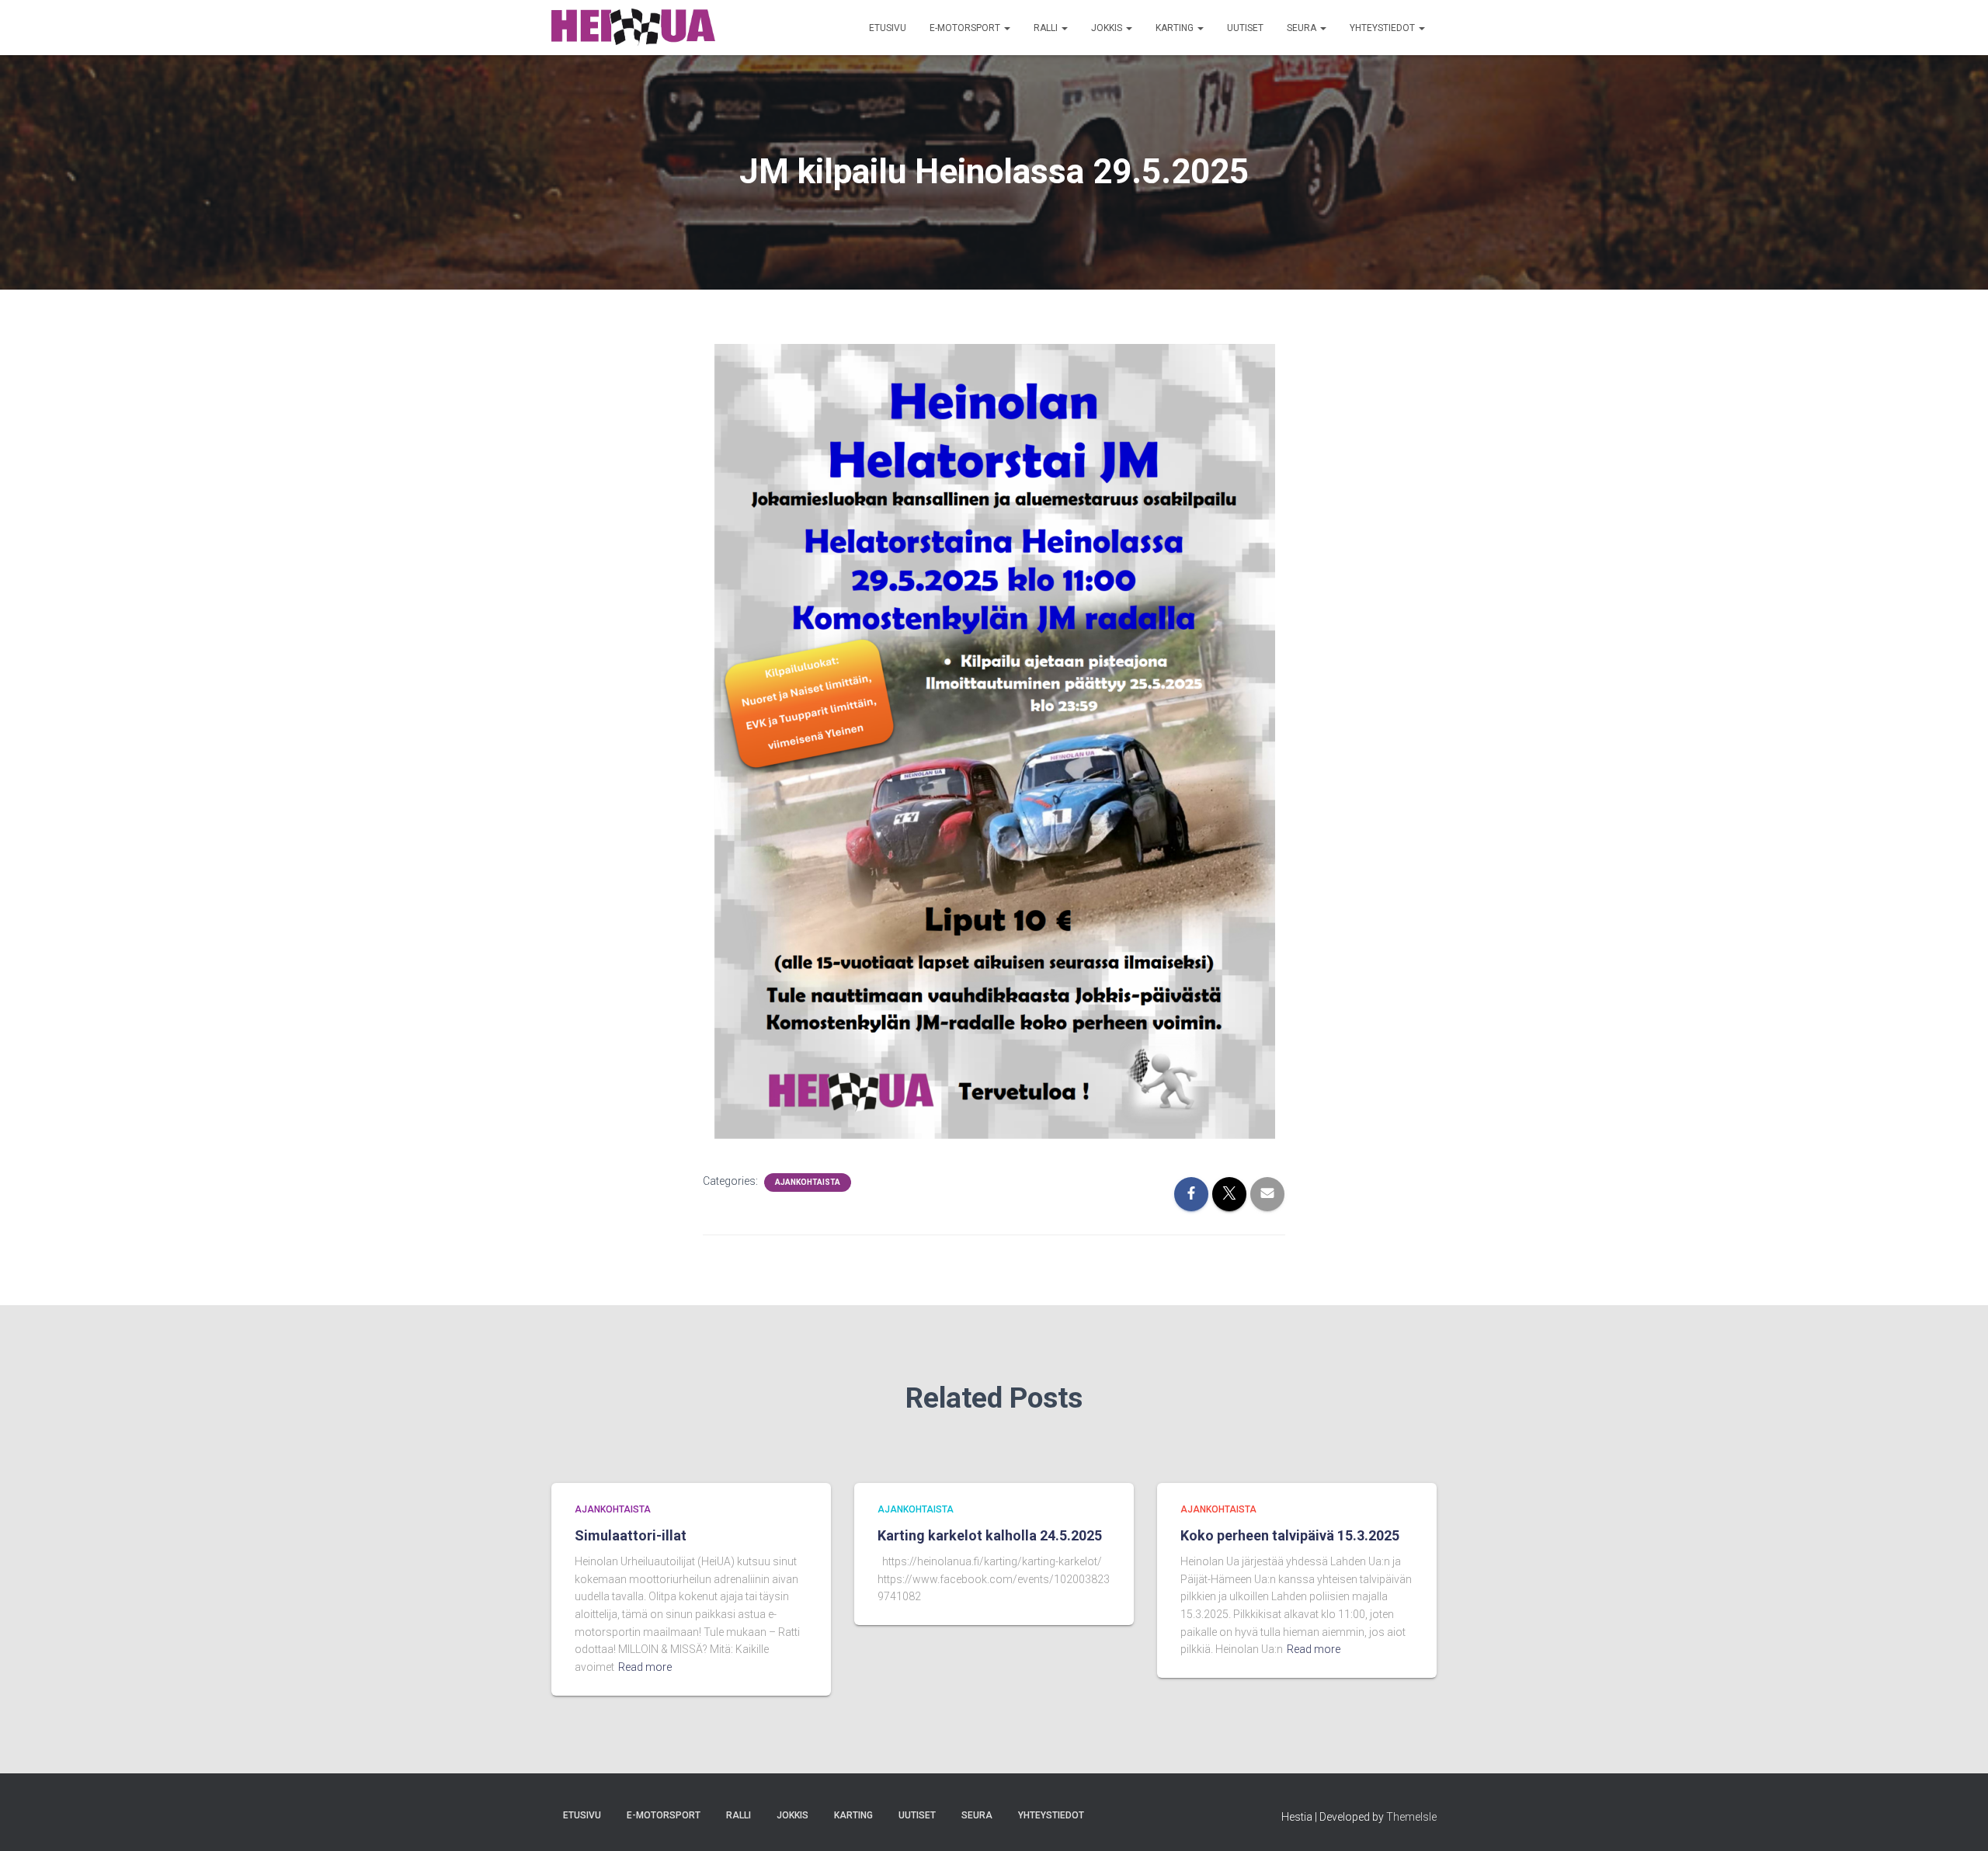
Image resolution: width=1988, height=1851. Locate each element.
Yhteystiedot (1383, 28)
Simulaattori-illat (631, 1535)
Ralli (1047, 28)
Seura (1303, 28)
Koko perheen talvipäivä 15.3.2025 (1290, 1535)
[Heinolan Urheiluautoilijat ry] (633, 28)
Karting (1176, 28)
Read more (645, 1667)
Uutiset (1245, 28)
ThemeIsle (1411, 1817)
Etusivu (888, 28)
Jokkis (1108, 28)
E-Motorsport (966, 28)
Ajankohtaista (808, 1182)
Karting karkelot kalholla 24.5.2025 (990, 1535)
